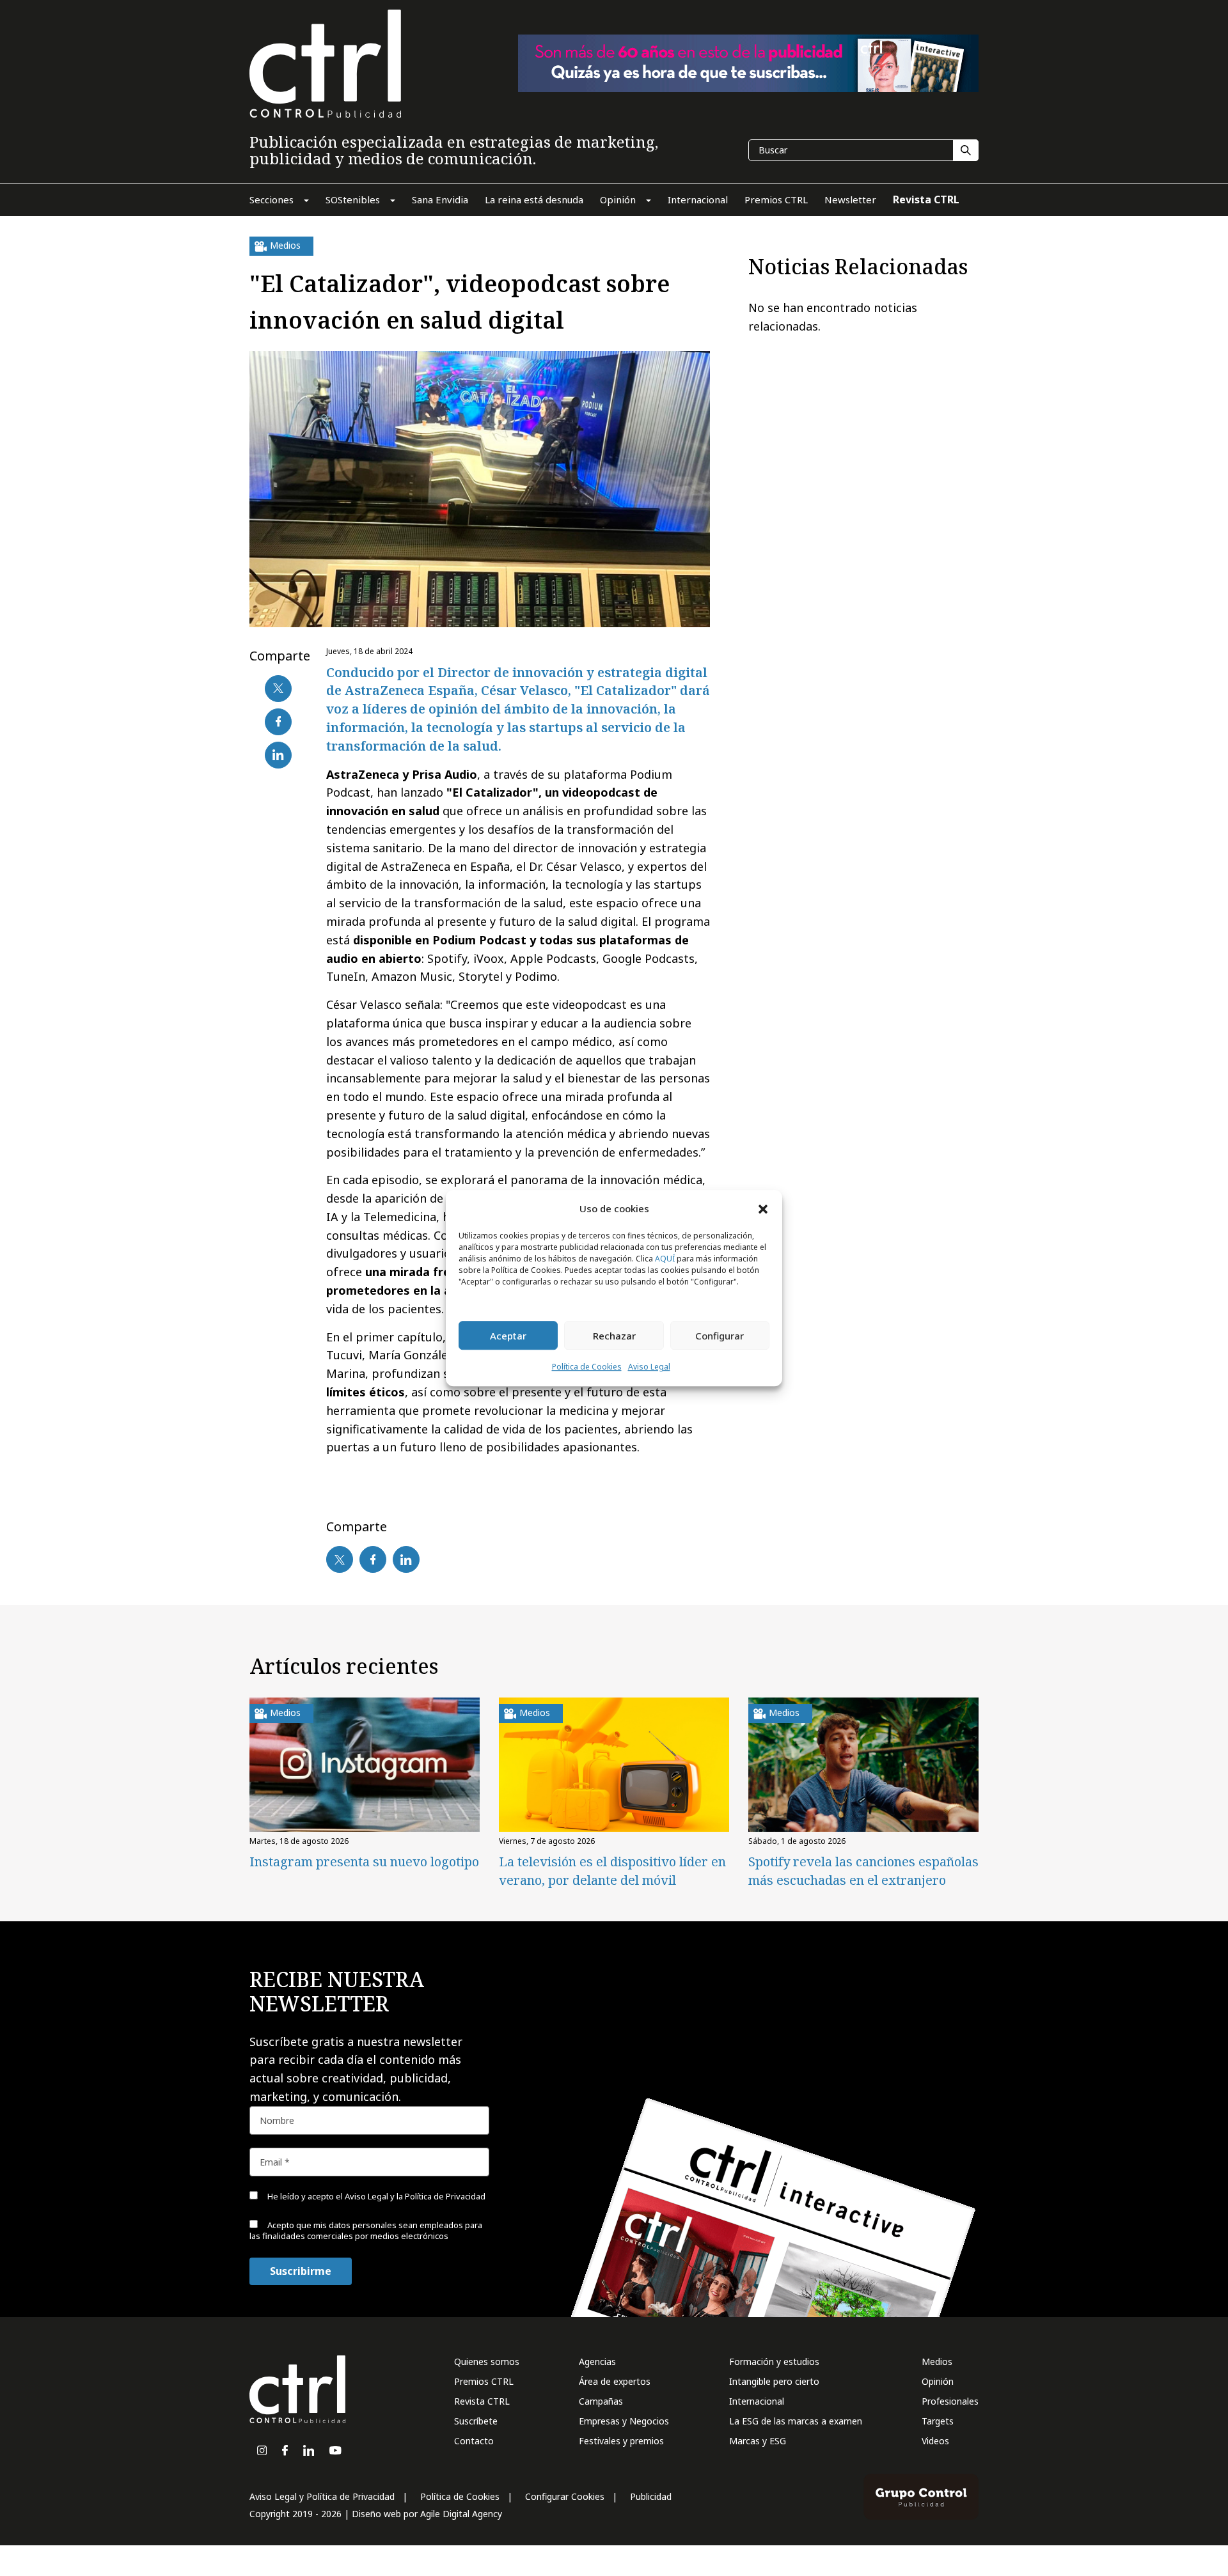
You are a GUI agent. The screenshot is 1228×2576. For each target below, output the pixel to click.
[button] (763, 1208)
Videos (935, 2441)
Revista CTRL (482, 2401)
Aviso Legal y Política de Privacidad (322, 2496)
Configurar (720, 1336)
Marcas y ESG (758, 2441)
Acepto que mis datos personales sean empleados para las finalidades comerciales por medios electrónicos (366, 2230)
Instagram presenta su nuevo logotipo (364, 1862)
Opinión (938, 2381)
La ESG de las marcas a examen (796, 2421)
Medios (937, 2361)
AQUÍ (665, 1259)
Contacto (474, 2441)
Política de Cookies (587, 1367)
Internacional (757, 2401)
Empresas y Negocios (624, 2421)
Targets (938, 2421)
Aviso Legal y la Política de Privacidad (415, 2196)
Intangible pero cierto (774, 2381)
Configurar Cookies (565, 2496)
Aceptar (508, 1336)
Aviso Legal (649, 1367)
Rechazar (614, 1336)
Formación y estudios (774, 2361)
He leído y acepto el (375, 2196)
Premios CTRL (484, 2381)
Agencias (597, 2361)
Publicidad (651, 2496)
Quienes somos (487, 2361)
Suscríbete (476, 2421)
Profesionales (950, 2401)
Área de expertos (615, 2381)
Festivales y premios (621, 2441)
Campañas (601, 2401)
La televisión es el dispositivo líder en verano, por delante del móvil (612, 1871)
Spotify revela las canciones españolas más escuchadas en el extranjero (863, 1871)
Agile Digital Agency (461, 2514)
